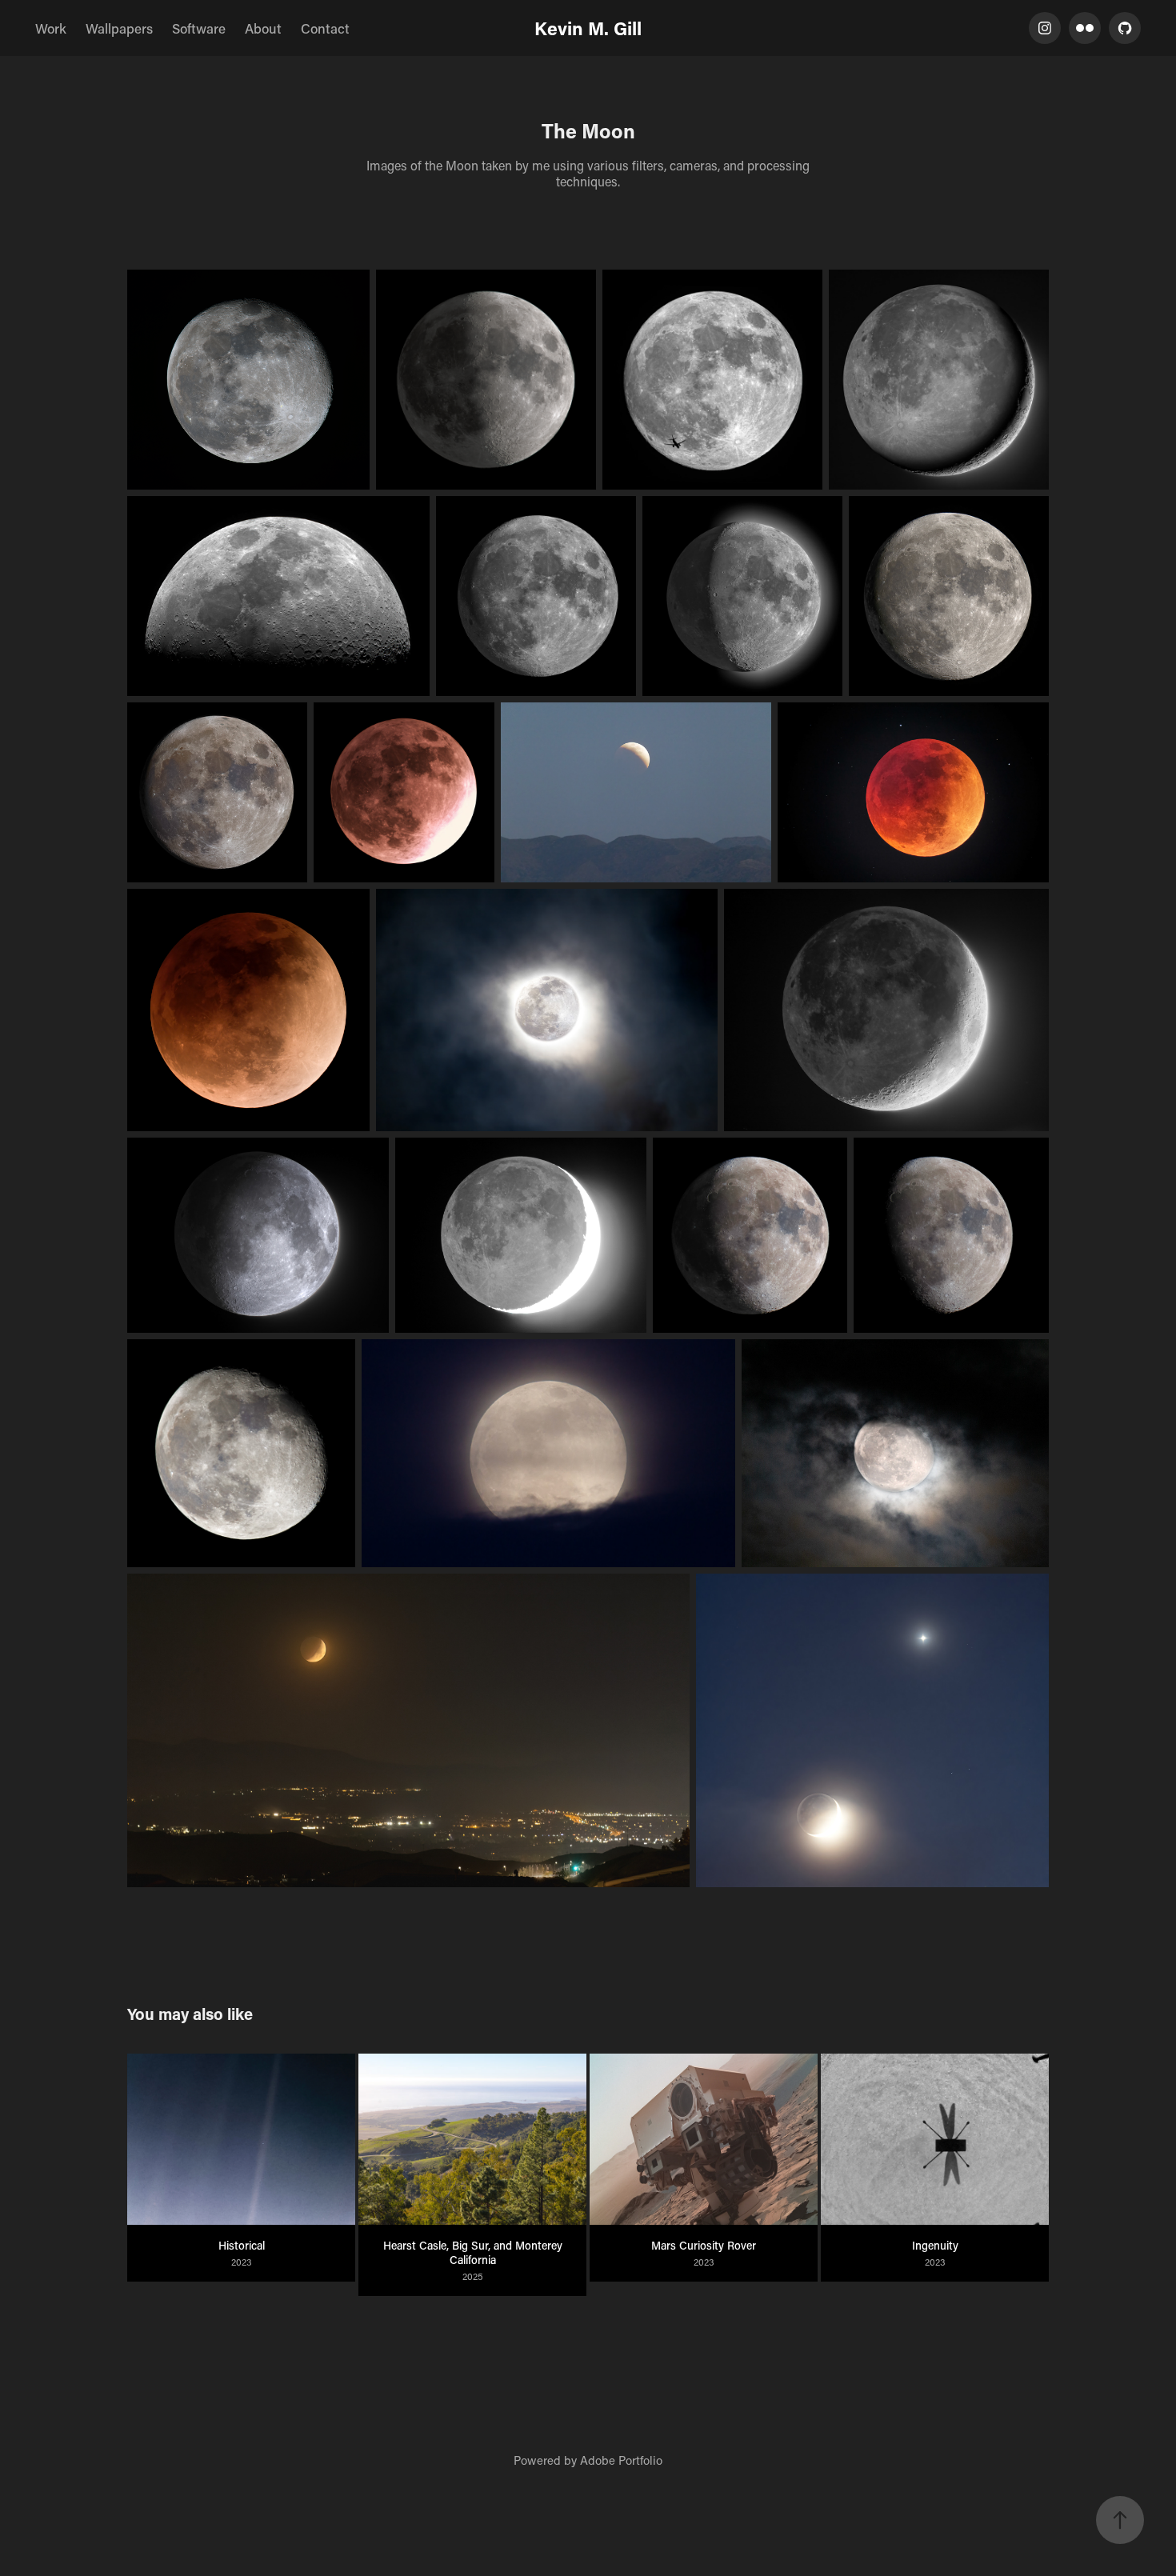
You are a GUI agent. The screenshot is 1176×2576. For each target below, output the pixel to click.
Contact (325, 28)
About (263, 28)
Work (51, 28)
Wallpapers (119, 28)
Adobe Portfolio (621, 2460)
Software (199, 28)
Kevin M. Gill (588, 28)
